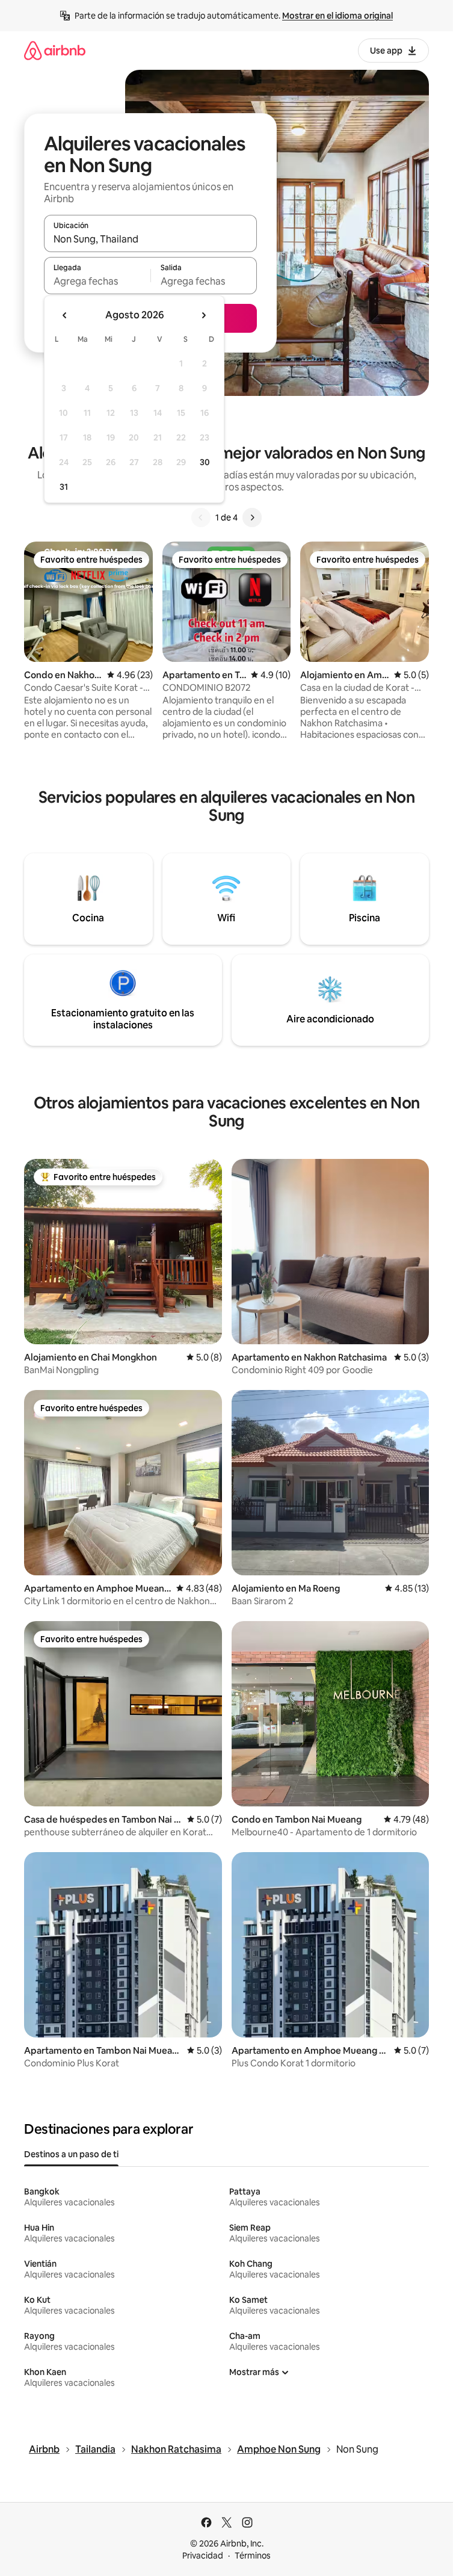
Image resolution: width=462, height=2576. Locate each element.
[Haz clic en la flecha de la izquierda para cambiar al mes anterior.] (65, 315)
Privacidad (203, 2556)
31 (64, 487)
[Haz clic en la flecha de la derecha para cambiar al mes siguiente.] (203, 315)
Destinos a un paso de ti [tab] (71, 2154)
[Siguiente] (252, 517)
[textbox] (97, 281)
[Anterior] (201, 517)
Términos (253, 2556)
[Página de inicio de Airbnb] (55, 50)
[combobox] (150, 239)
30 (205, 462)
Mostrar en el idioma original (337, 16)
